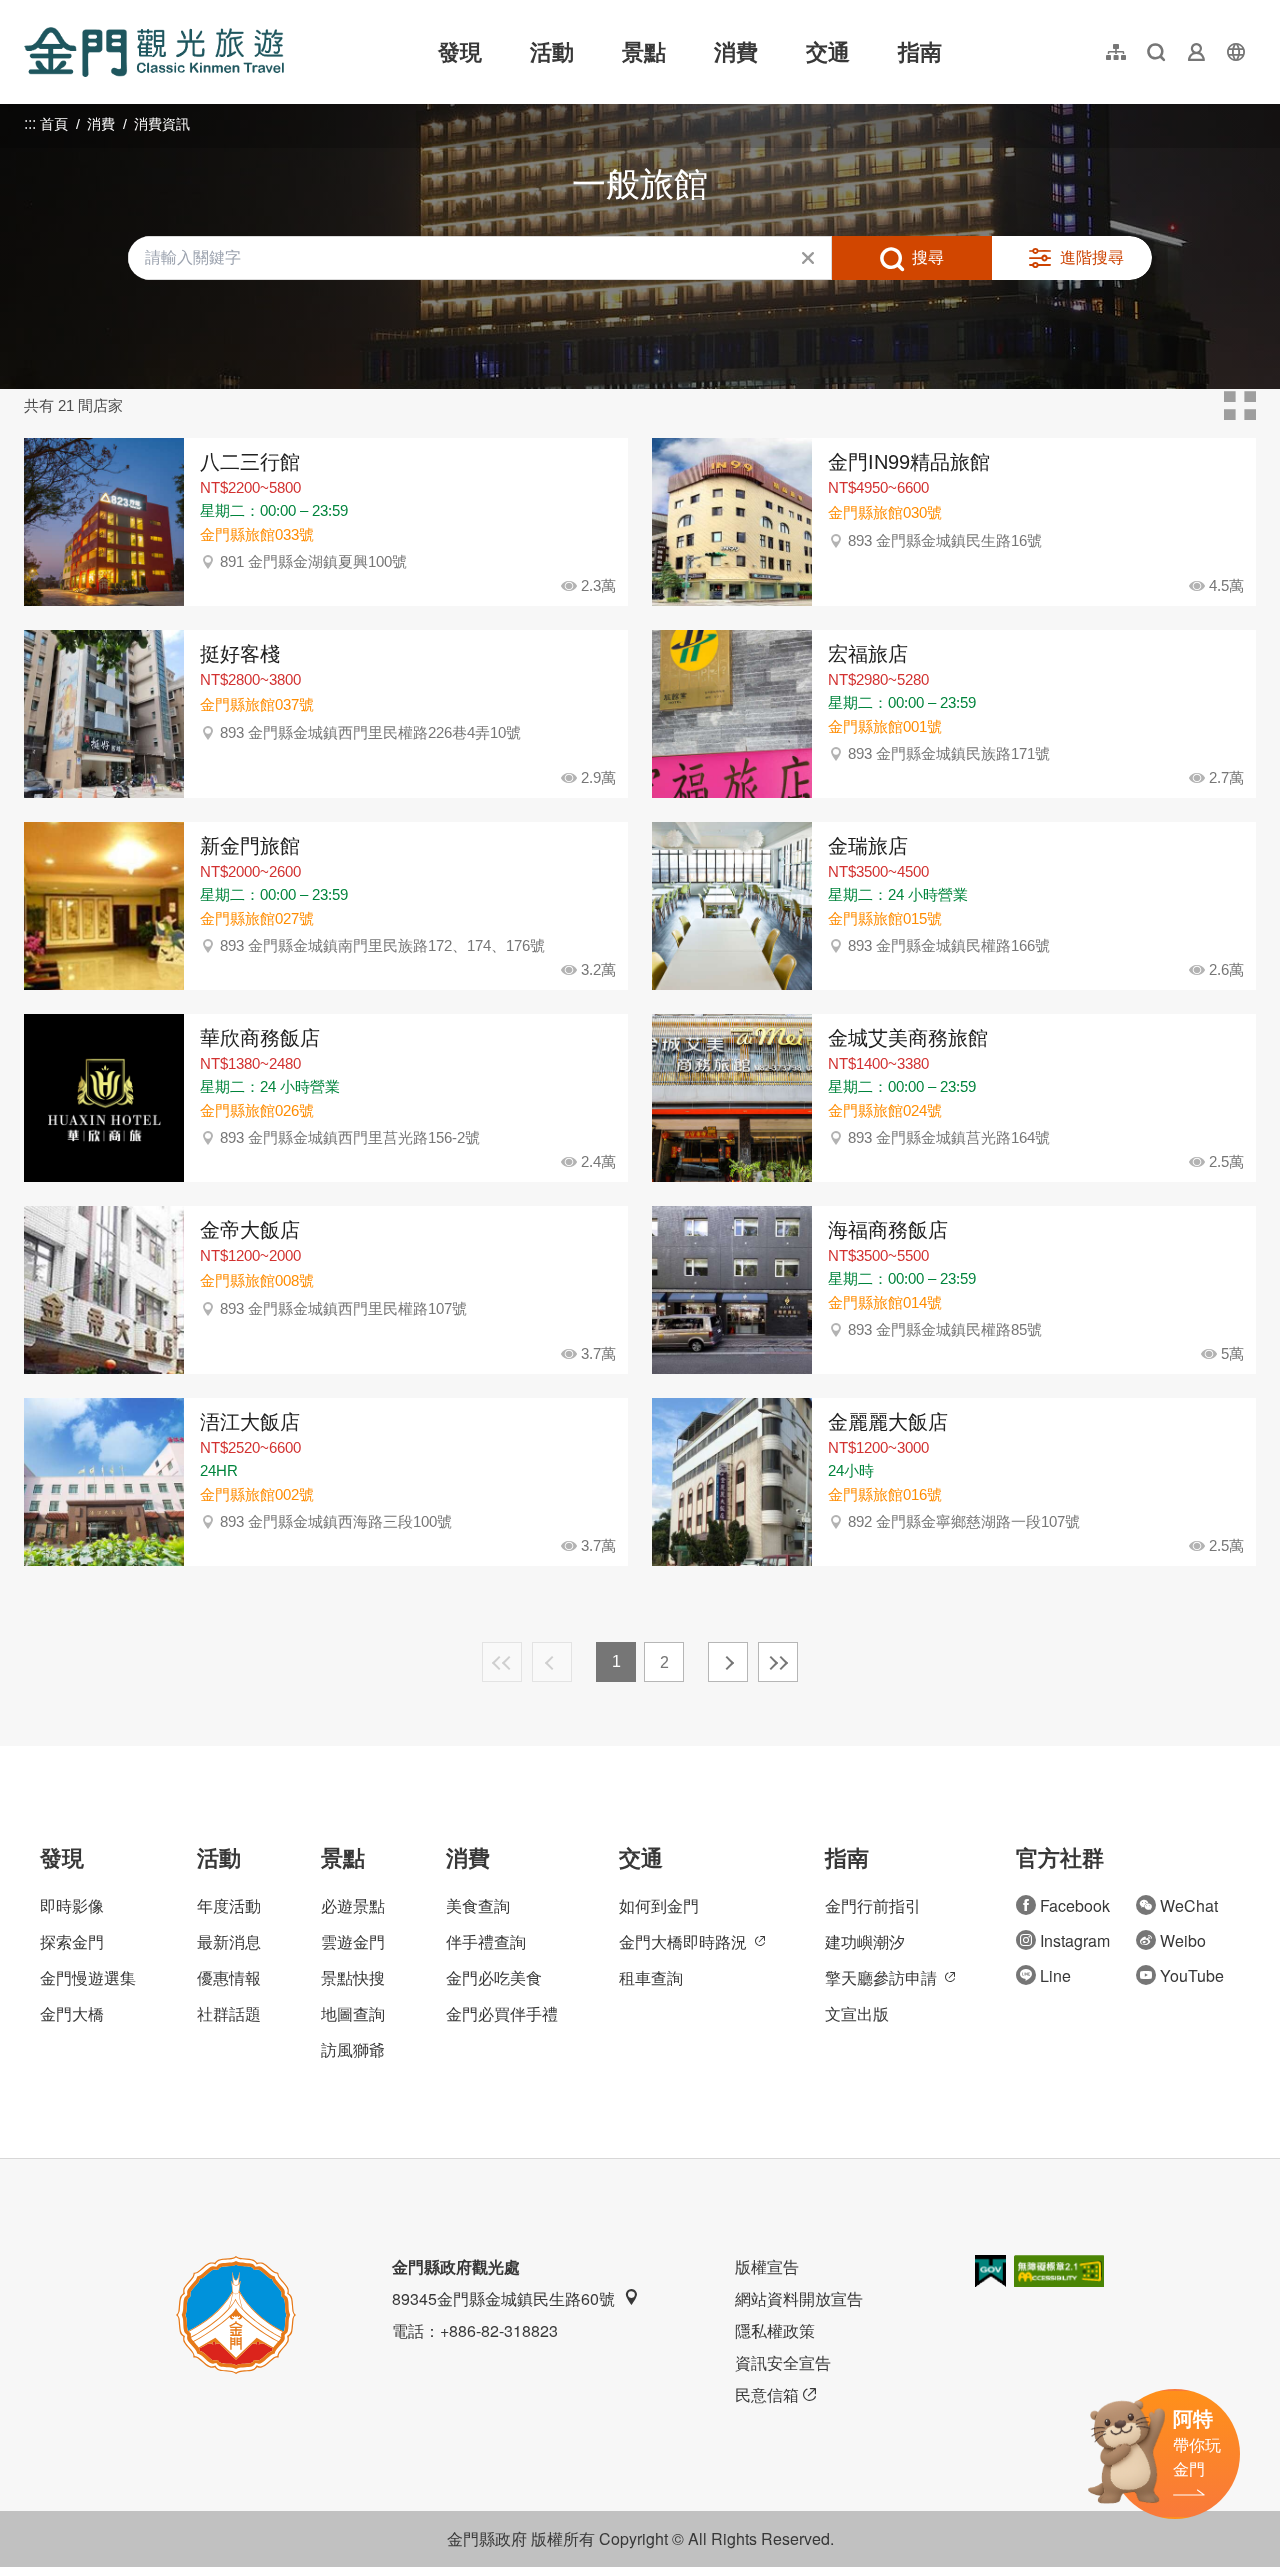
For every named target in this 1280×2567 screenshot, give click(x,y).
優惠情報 (229, 1977)
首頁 (54, 124)
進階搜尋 (1092, 257)
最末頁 (778, 1662)
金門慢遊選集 (88, 1977)
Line (1055, 1975)
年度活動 (229, 1905)
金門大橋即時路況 (683, 1941)
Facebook (1075, 1905)
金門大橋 (72, 2013)
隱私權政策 (775, 2330)
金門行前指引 (873, 1905)
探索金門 (72, 1941)
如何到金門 (659, 1905)
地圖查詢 (353, 2013)
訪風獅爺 (353, 2049)
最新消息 (229, 1941)
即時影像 (72, 1905)
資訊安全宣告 (783, 2362)
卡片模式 (1240, 406)
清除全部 (808, 258)
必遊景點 (353, 1905)
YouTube (1192, 1975)
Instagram (1075, 1940)
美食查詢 (478, 1905)
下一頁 (728, 1662)
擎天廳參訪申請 (881, 1977)
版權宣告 (767, 2266)
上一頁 (552, 1662)
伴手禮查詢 (486, 1941)
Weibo (1183, 1940)
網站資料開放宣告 (799, 2298)
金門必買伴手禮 (502, 2013)
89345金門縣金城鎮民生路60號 (503, 2298)
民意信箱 (767, 2394)
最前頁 (502, 1662)
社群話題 (229, 2013)
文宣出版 (857, 2013)
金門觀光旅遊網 (154, 52)
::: (30, 11)
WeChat (1189, 1905)
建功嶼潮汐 (865, 1941)
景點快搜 (353, 1977)
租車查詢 (651, 1977)
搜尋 (928, 257)
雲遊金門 (353, 1941)
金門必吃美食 (494, 1977)
